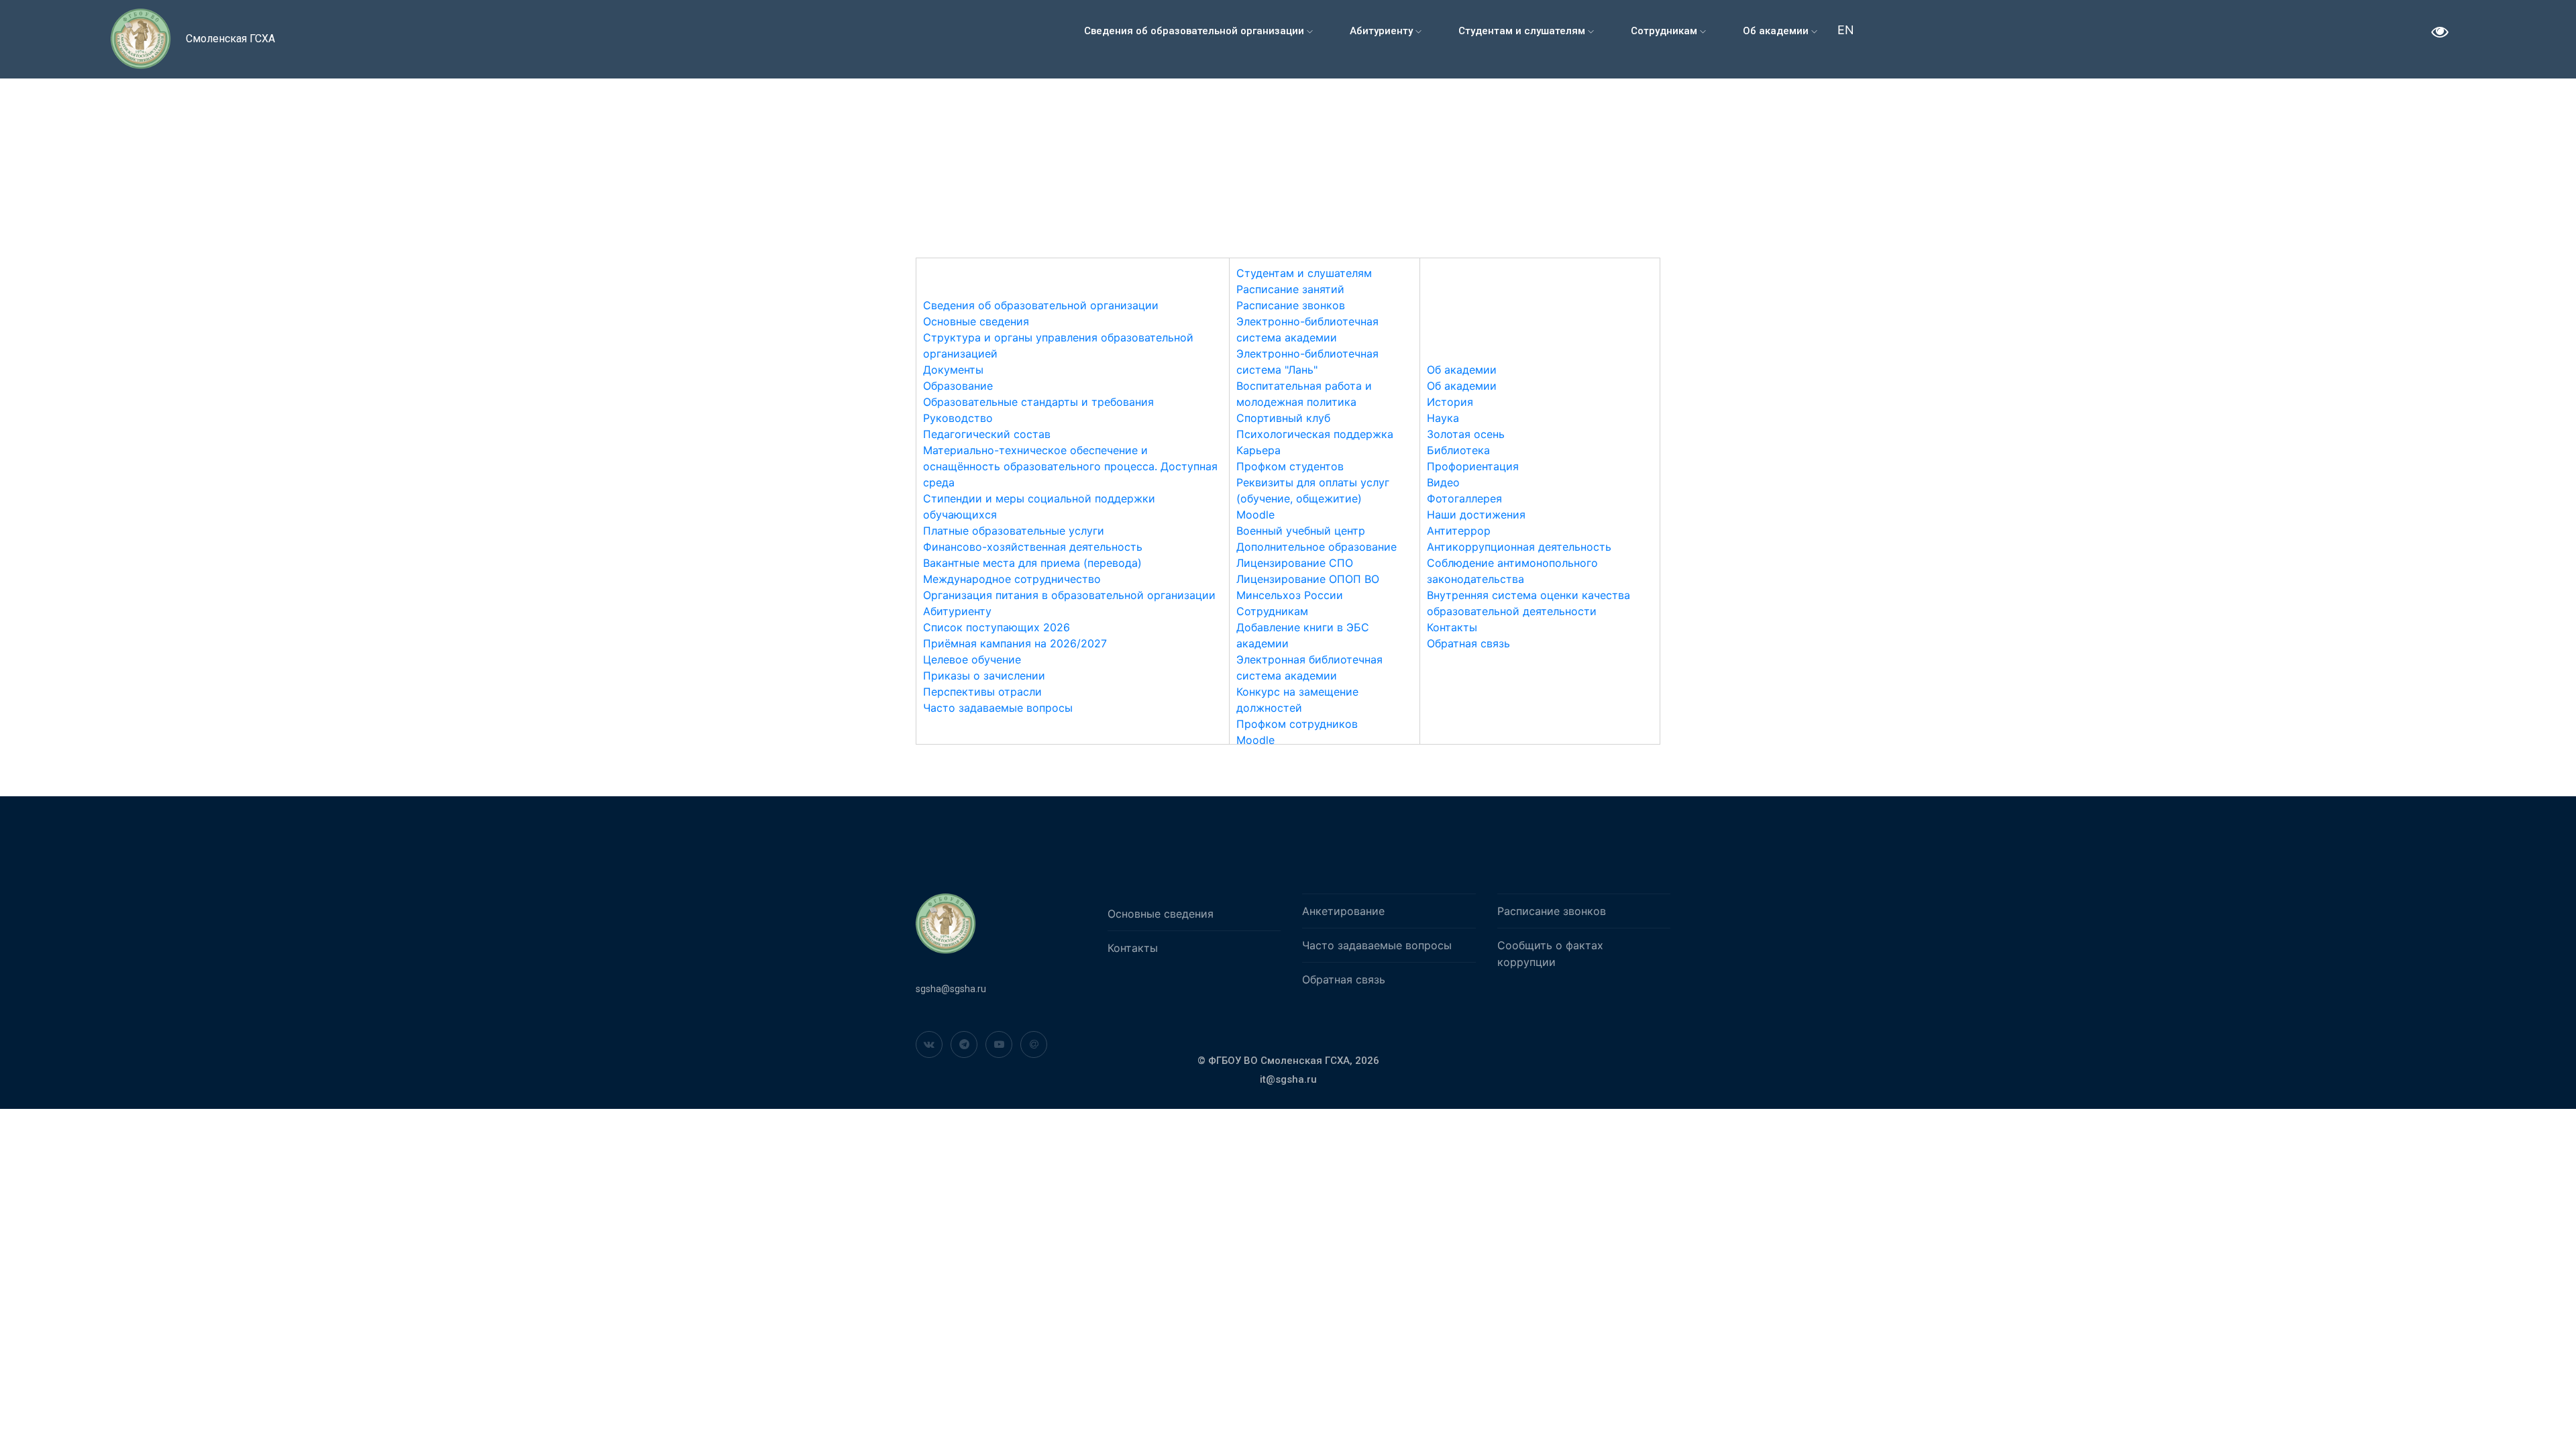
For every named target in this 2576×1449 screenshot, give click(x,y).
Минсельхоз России (1290, 595)
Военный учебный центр (1301, 531)
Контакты (1452, 627)
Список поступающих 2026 (997, 627)
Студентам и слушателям (1523, 31)
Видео (1443, 482)
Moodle (1255, 515)
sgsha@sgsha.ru (951, 989)
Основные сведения (976, 321)
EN (1846, 30)
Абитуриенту (1383, 31)
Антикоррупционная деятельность (1519, 547)
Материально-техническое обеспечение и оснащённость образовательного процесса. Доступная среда (1070, 466)
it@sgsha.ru (1288, 1079)
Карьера (1258, 450)
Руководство (958, 418)
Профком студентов (1290, 466)
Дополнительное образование (1317, 547)
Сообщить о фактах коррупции (1550, 954)
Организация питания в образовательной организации (1069, 595)
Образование (958, 386)
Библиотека (1458, 450)
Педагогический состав (987, 434)
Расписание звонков (1291, 305)
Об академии (1777, 31)
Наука (1443, 418)
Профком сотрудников (1297, 724)
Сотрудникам (1665, 31)
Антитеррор (1459, 531)
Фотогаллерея (1464, 498)
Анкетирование (1343, 911)
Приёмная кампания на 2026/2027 (1015, 643)
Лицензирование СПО (1295, 563)
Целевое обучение (972, 659)
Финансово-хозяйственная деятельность (1033, 547)
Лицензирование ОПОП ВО (1308, 579)
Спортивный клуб (1283, 418)
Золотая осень (1466, 434)
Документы (953, 370)
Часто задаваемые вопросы (998, 708)
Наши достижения (1476, 515)
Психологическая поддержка (1315, 434)
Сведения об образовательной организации (1195, 31)
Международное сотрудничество (1012, 579)
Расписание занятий (1290, 289)
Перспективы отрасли (982, 692)
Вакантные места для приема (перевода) (1032, 563)
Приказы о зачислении (984, 676)
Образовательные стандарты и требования (1038, 402)
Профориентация (1473, 466)
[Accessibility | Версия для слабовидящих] (2440, 34)
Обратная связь (1468, 643)
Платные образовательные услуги (1014, 531)
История (1450, 402)
